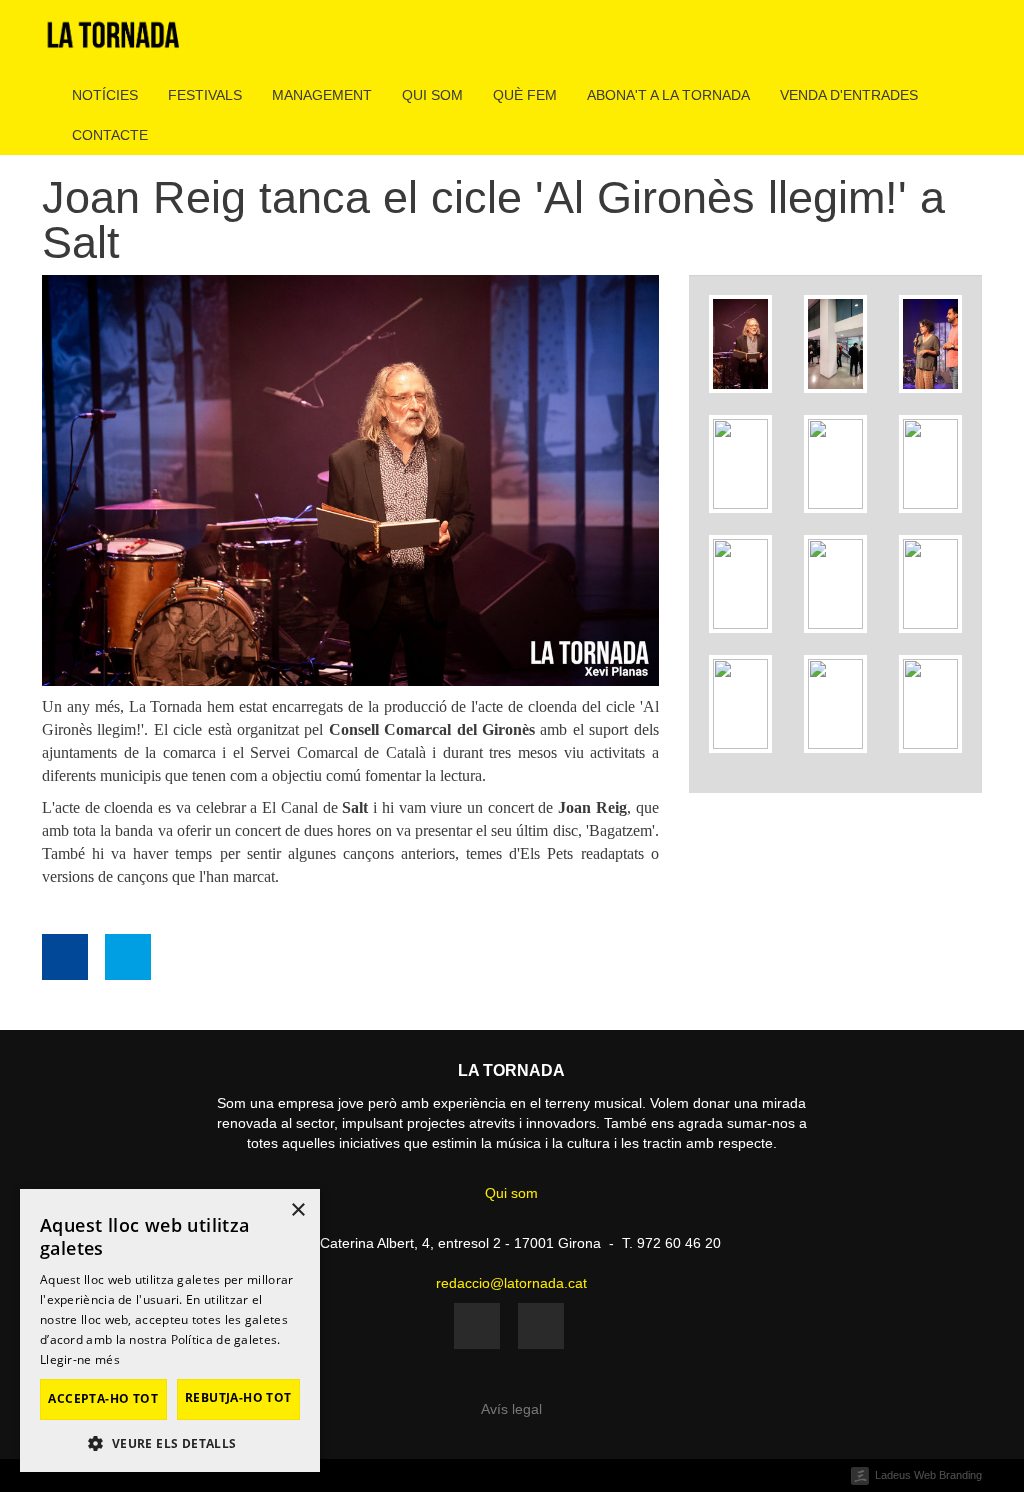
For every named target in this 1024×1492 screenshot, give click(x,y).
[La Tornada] (113, 42)
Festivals (205, 95)
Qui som (432, 95)
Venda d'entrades (849, 95)
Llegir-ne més (80, 1359)
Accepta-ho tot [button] (103, 1398)
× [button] (297, 1210)
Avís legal (511, 1409)
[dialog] (170, 1330)
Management (322, 95)
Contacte (110, 135)
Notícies (105, 95)
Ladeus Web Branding (928, 1475)
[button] (170, 1442)
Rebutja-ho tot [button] (238, 1397)
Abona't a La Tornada (668, 95)
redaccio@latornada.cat (511, 1283)
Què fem (525, 95)
